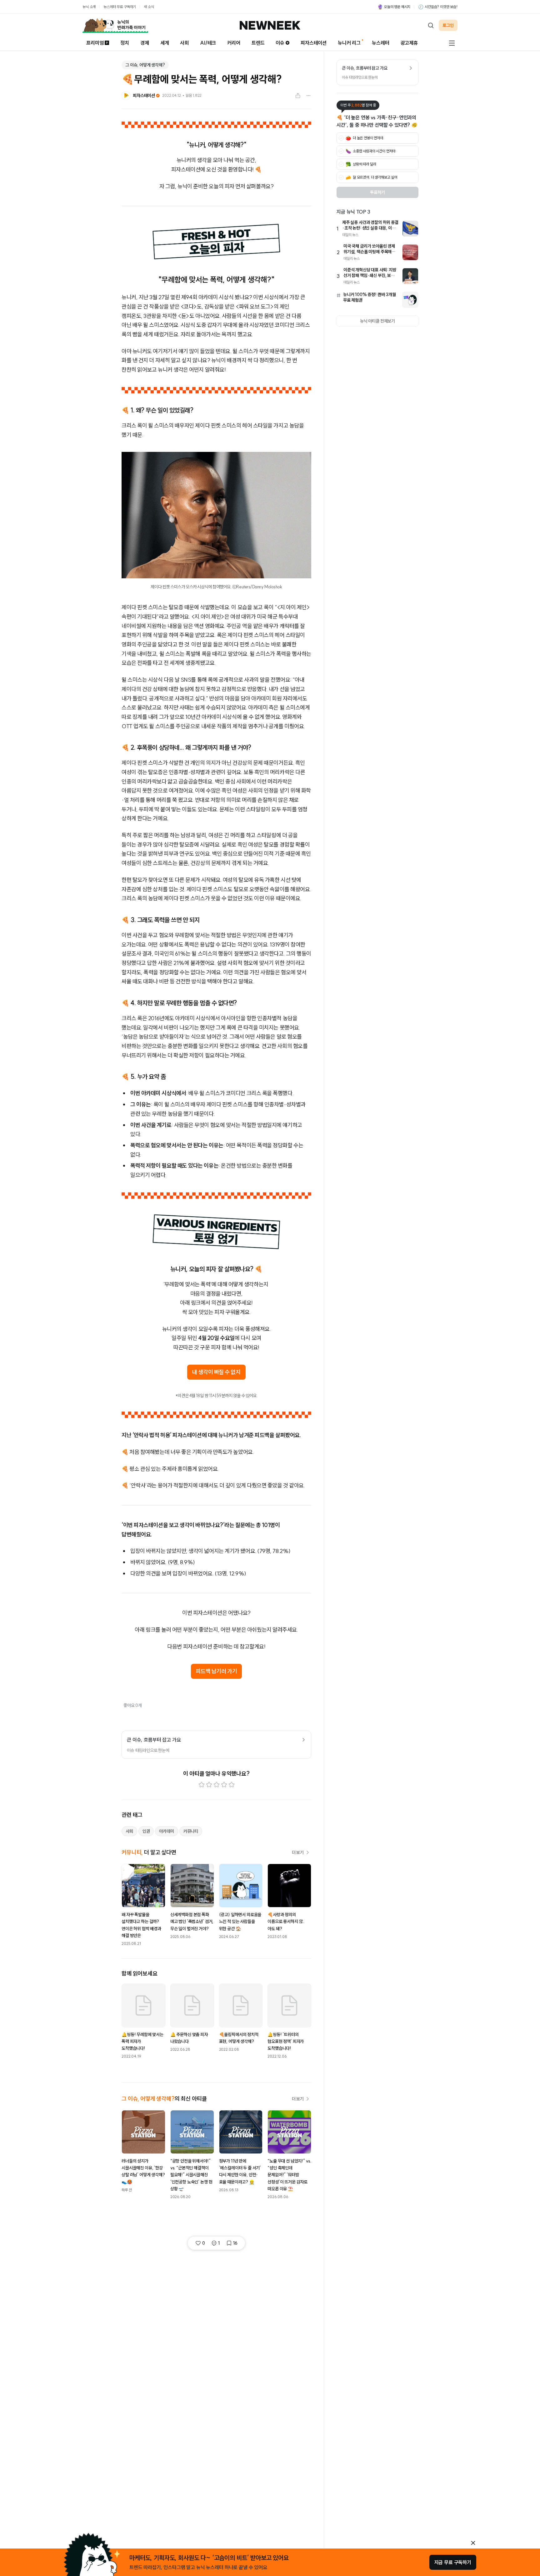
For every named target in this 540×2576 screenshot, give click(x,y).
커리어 (234, 43)
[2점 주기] (209, 1785)
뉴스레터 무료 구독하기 (120, 7)
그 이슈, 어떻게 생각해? (145, 65)
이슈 (280, 43)
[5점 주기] (232, 1785)
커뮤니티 (191, 1831)
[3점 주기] (217, 1785)
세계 (165, 43)
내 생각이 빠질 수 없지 (216, 1372)
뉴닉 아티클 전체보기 (377, 321)
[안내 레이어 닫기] (473, 2543)
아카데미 (166, 1831)
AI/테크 (208, 43)
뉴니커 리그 (349, 43)
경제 (145, 43)
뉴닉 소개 (89, 7)
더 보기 (298, 1852)
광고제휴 (409, 43)
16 (235, 2243)
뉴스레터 (380, 43)
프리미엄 (95, 43)
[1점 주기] (202, 1785)
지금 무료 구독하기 (453, 2562)
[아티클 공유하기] (298, 96)
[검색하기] (431, 25)
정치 (125, 43)
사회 (184, 43)
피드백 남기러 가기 (217, 1671)
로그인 (448, 25)
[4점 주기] (224, 1785)
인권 (146, 1831)
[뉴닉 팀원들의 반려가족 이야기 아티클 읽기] (115, 25)
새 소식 (149, 7)
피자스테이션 (314, 43)
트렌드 (258, 43)
